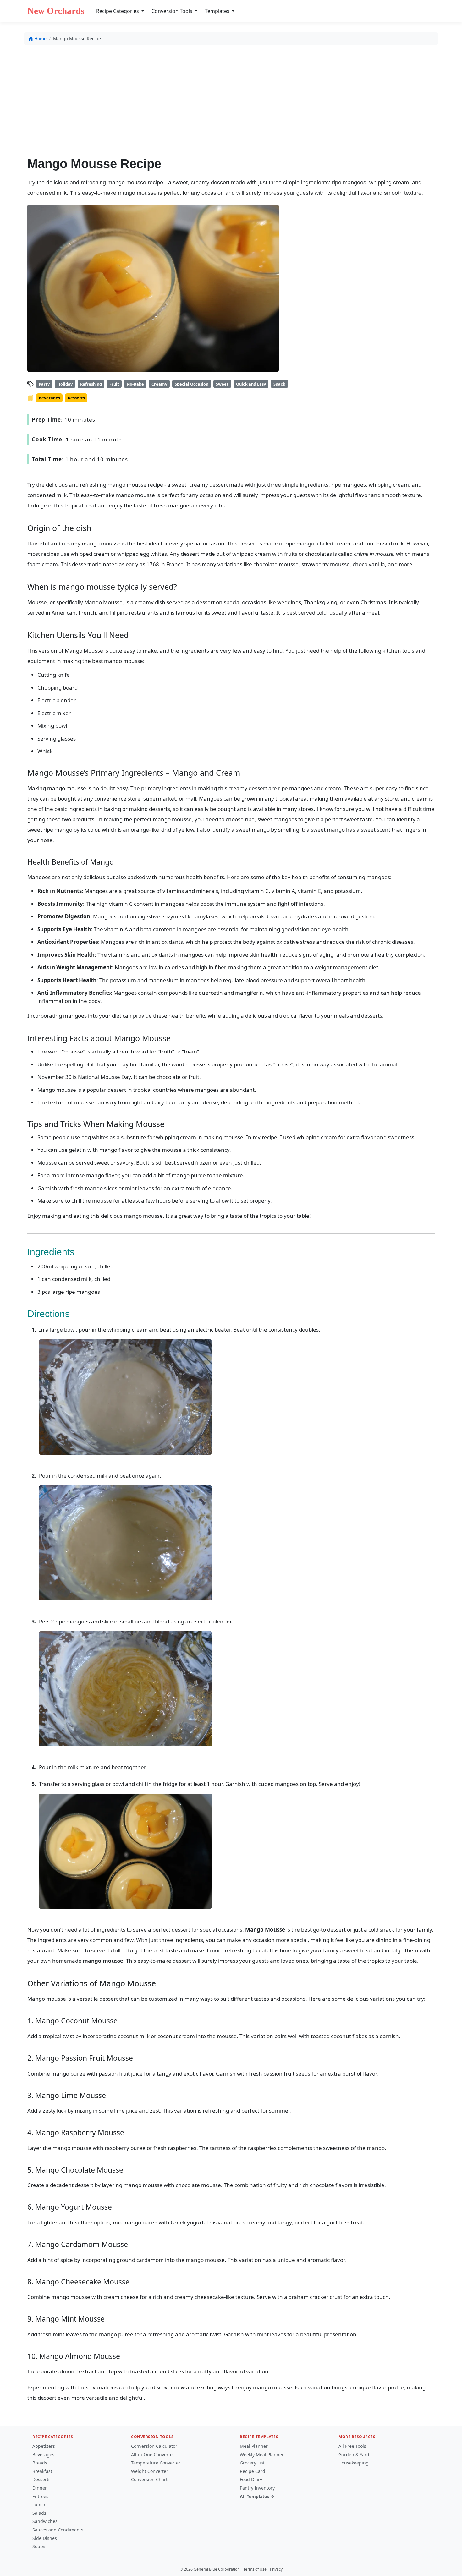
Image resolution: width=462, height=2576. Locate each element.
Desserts (41, 2479)
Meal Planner (254, 2446)
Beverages (43, 2455)
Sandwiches (45, 2521)
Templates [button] (218, 11)
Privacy (276, 2569)
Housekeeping (354, 2463)
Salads (39, 2513)
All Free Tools (352, 2446)
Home (40, 38)
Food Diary (251, 2479)
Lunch (39, 2505)
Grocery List (252, 2463)
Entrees (40, 2496)
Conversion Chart (149, 2479)
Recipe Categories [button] (118, 11)
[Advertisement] (231, 96)
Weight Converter (150, 2471)
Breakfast (42, 2471)
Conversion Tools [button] (173, 11)
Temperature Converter (156, 2463)
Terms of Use (255, 2569)
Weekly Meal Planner (262, 2455)
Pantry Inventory (257, 2488)
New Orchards (56, 11)
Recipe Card (253, 2471)
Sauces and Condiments (58, 2530)
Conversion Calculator (154, 2446)
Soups (39, 2546)
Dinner (40, 2488)
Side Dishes (45, 2538)
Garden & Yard (354, 2455)
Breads (40, 2463)
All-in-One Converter (153, 2455)
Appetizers (44, 2446)
